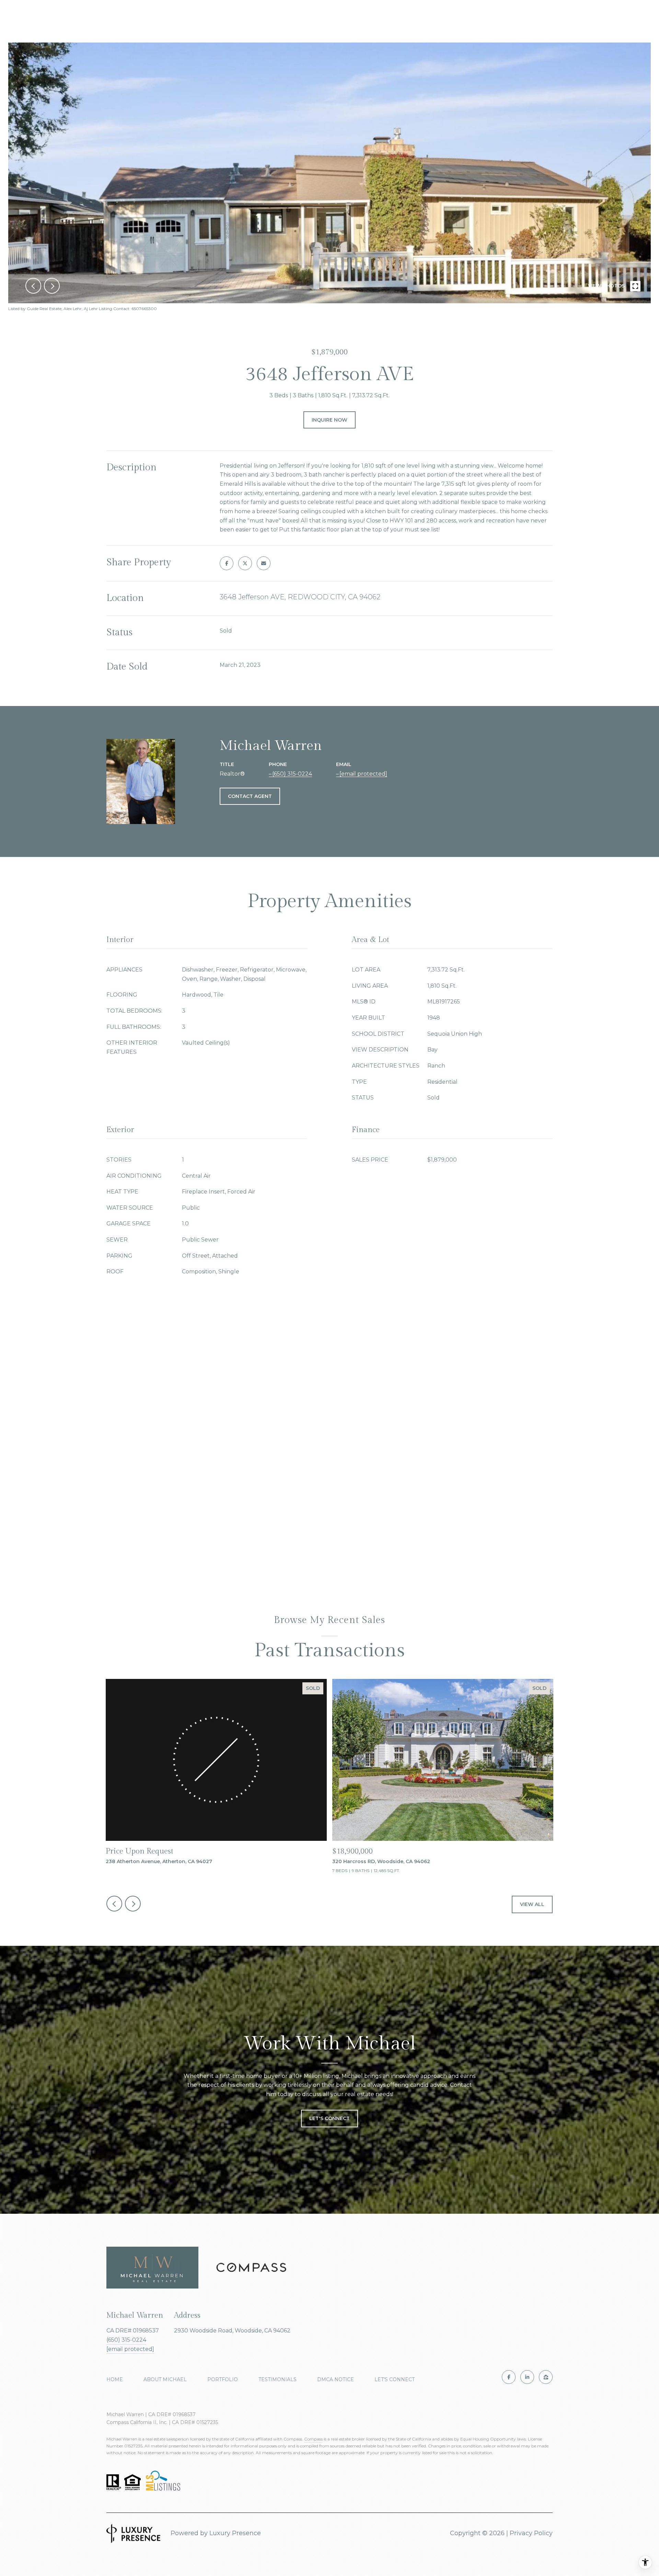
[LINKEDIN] (527, 2377)
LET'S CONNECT (395, 2379)
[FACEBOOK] (509, 2377)
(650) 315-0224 (292, 774)
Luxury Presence (235, 2533)
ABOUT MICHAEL (165, 2379)
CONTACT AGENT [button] (250, 796)
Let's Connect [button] (329, 2118)
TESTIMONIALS (278, 2379)
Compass (313, 2439)
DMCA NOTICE (336, 2379)
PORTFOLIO (223, 2379)
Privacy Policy (531, 2533)
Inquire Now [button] (329, 420)
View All (532, 1904)
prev (33, 286)
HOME (115, 2379)
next (52, 286)
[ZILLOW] (546, 2377)
